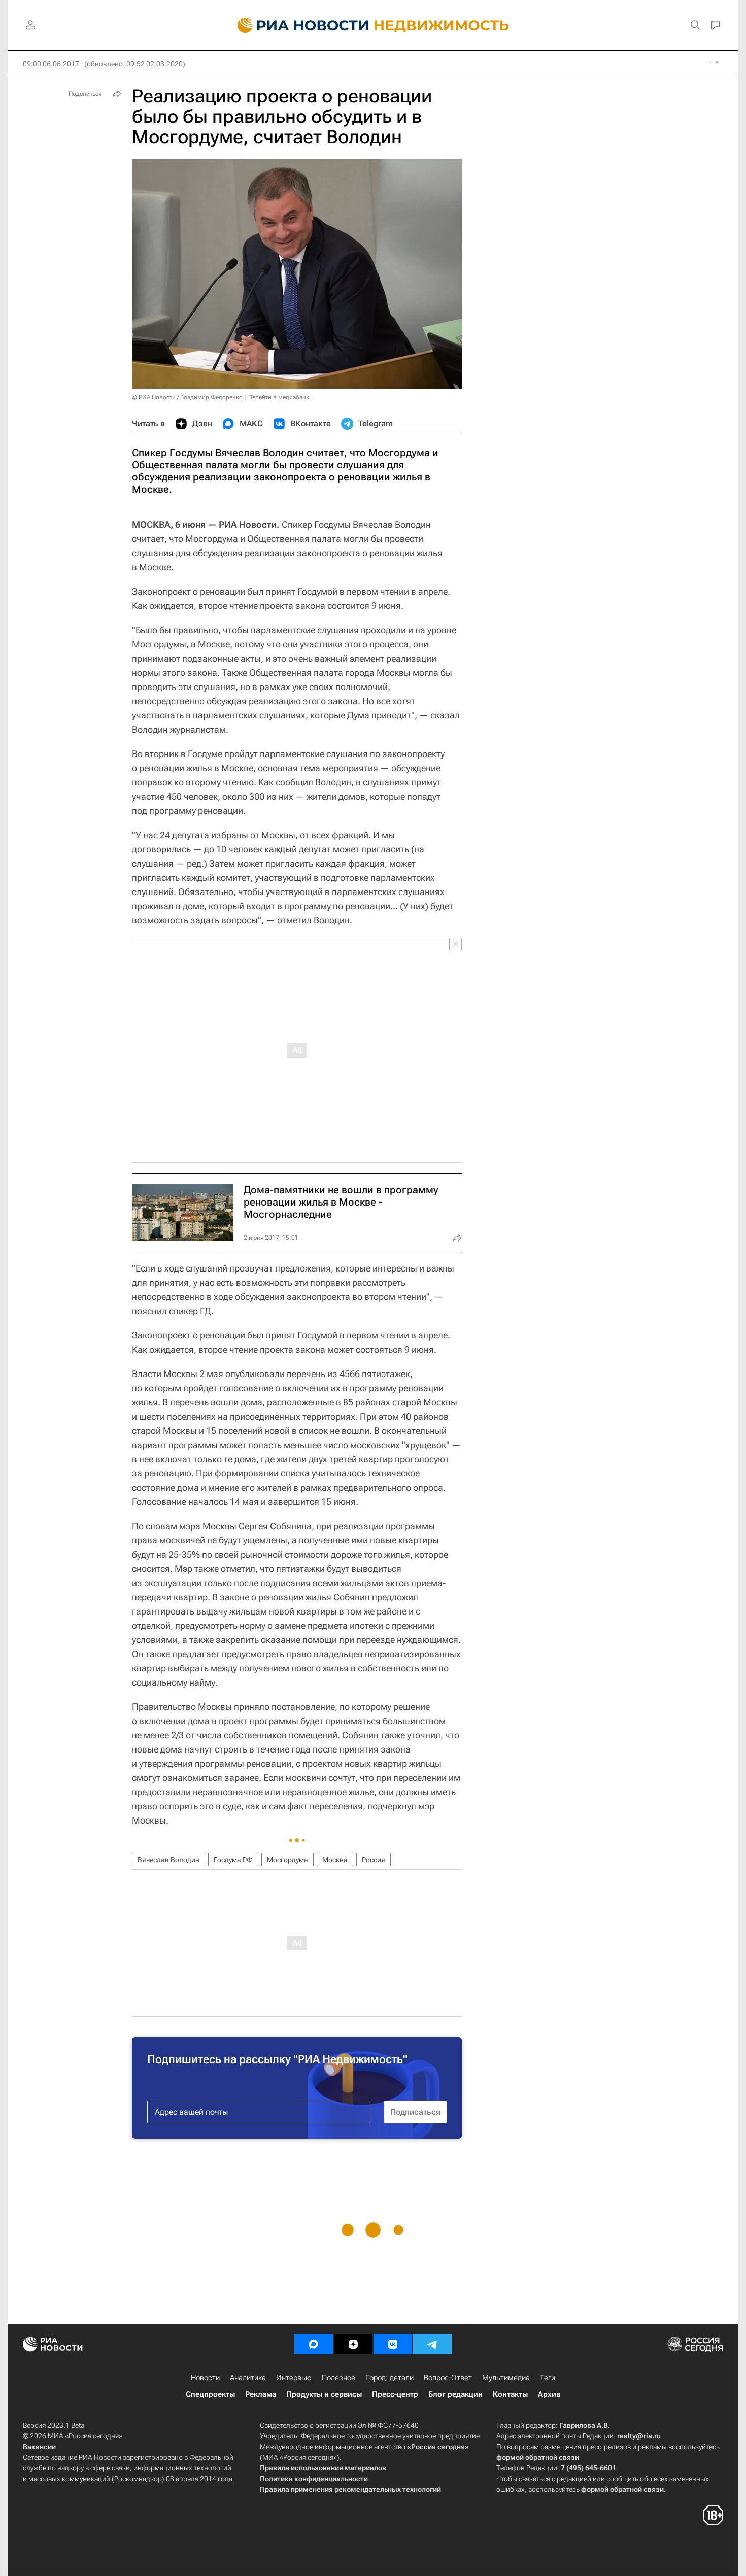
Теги (548, 2378)
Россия (374, 1860)
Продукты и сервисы (324, 2394)
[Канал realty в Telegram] (432, 2344)
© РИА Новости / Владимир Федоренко (187, 397)
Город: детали (389, 2378)
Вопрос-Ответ (448, 2378)
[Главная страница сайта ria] (297, 25)
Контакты (510, 2394)
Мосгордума (287, 1860)
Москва (335, 1860)
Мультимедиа (506, 2378)
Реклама (261, 2394)
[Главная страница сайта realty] (373, 25)
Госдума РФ (233, 1860)
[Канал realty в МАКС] (314, 2344)
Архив (549, 2394)
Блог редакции (455, 2394)
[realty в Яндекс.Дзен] (353, 2344)
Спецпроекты (210, 2394)
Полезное (338, 2378)
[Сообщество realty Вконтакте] (393, 2344)
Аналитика (248, 2378)
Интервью (294, 2378)
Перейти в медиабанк (279, 397)
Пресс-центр (395, 2394)
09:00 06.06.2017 (51, 64)
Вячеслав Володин (168, 1860)
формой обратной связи (538, 2457)
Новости (205, 2378)
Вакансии (39, 2447)
